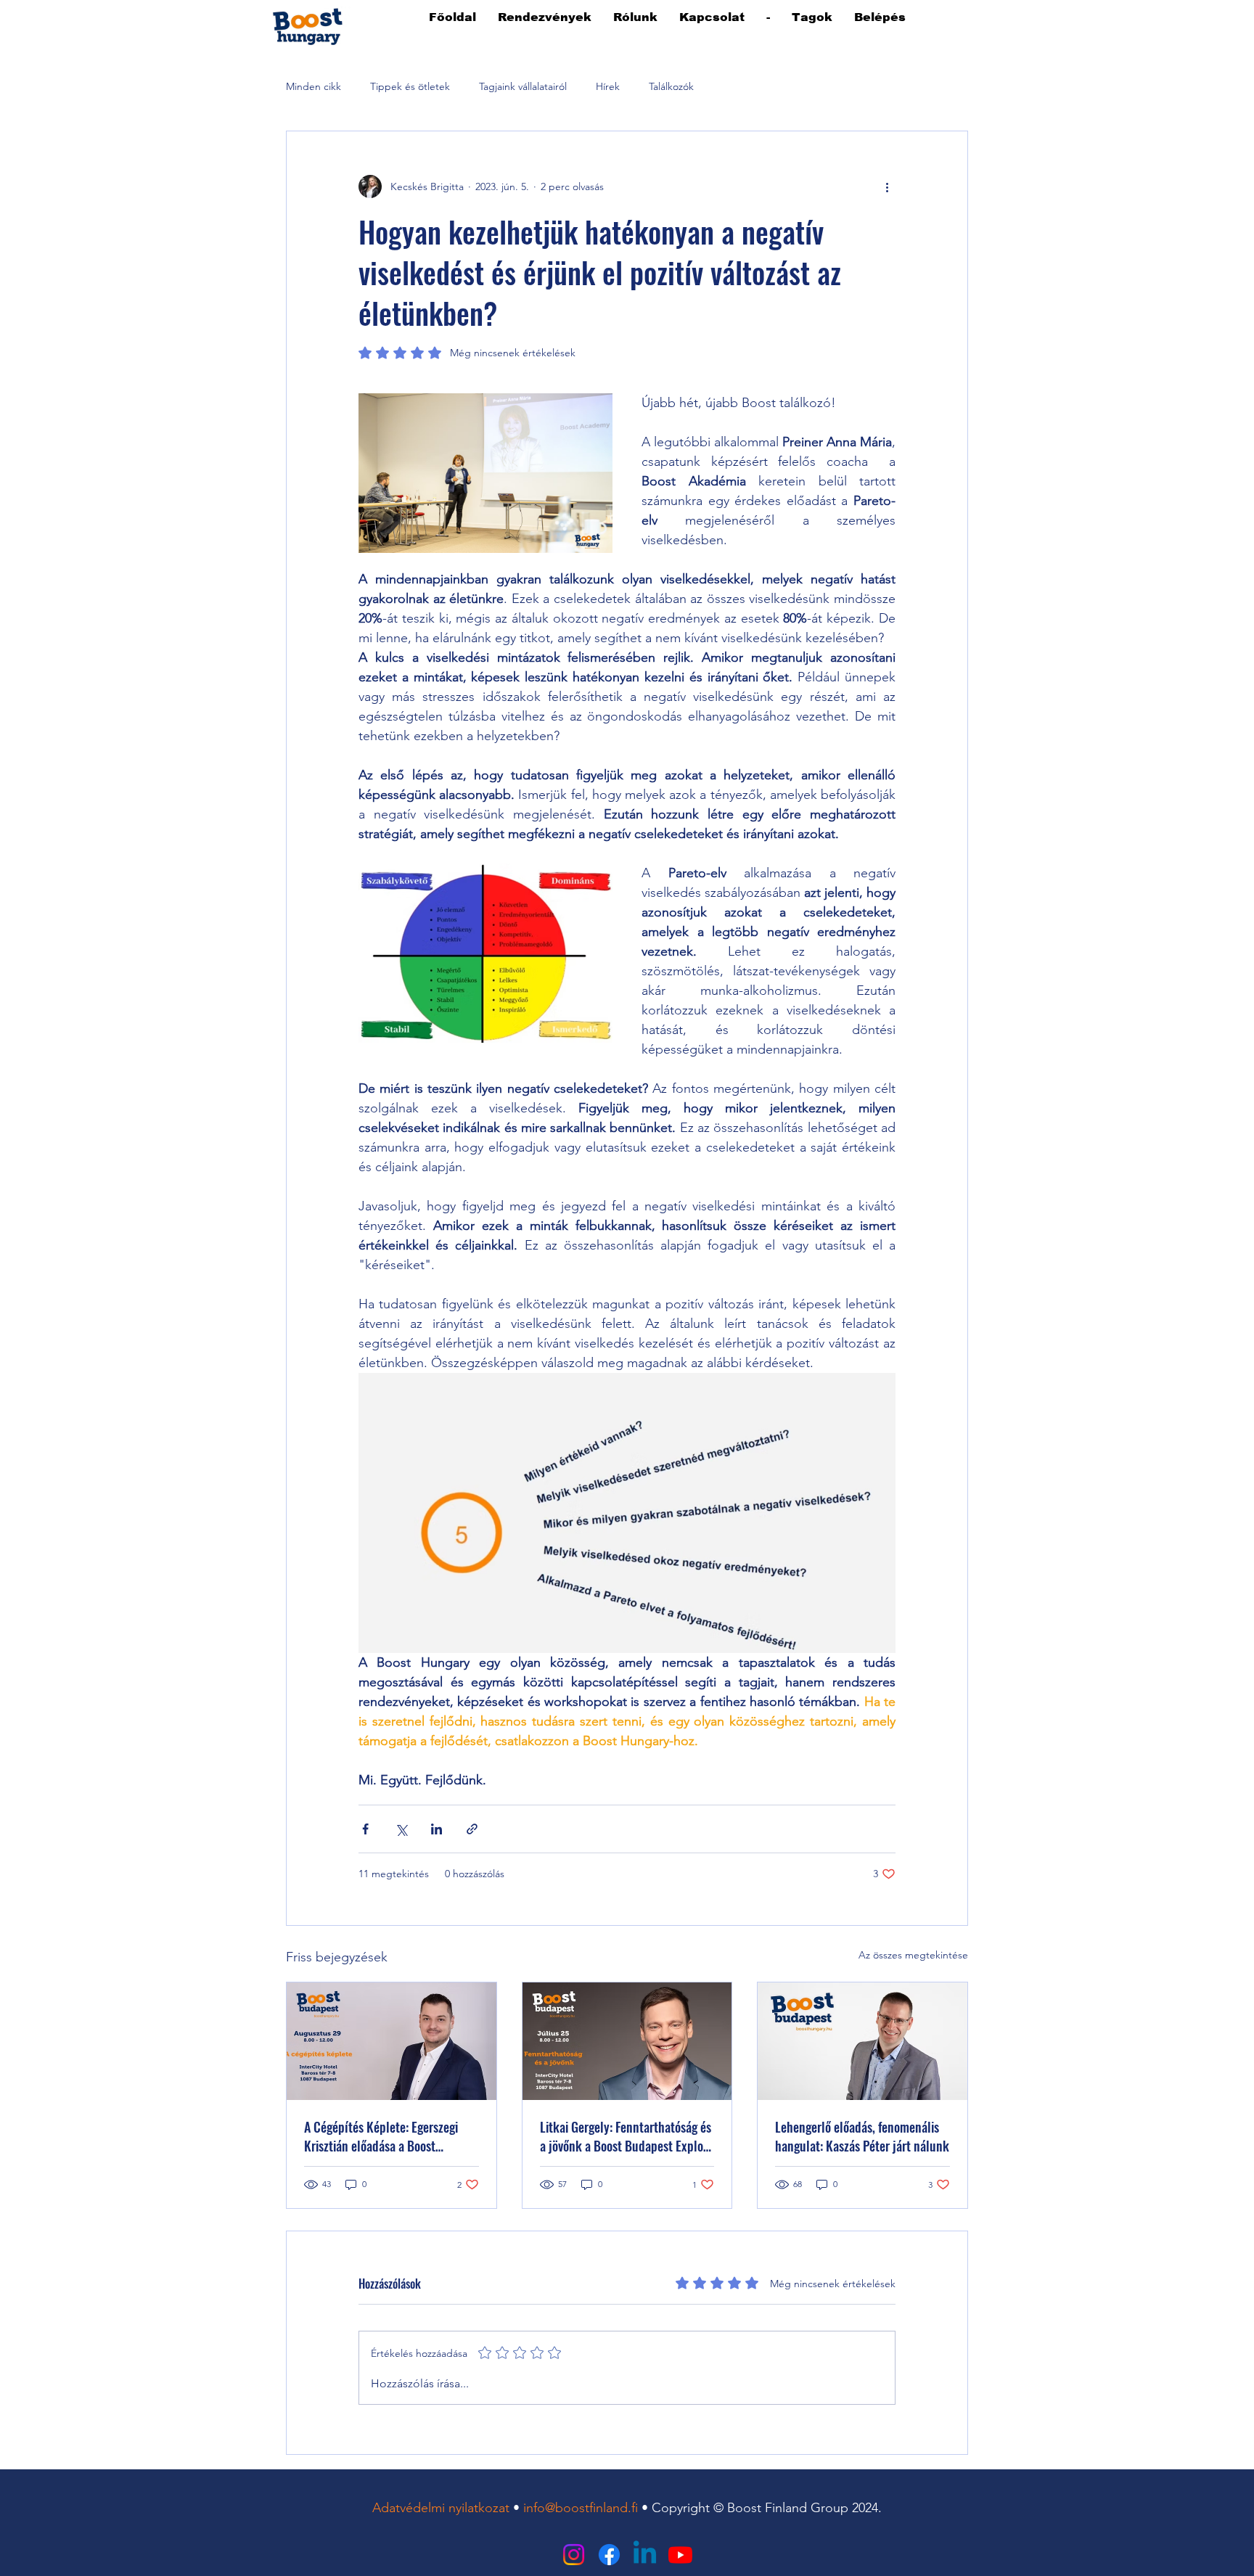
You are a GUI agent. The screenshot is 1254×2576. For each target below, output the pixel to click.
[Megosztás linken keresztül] (472, 1829)
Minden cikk (313, 86)
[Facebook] (609, 2555)
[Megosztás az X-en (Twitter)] (401, 1829)
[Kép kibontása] (485, 473)
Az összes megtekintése (913, 1955)
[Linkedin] (645, 2555)
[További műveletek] (887, 186)
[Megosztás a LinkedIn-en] (437, 1829)
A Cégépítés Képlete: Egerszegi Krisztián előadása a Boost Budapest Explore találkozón (381, 2136)
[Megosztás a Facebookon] (365, 1829)
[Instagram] (574, 2555)
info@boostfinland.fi (581, 2508)
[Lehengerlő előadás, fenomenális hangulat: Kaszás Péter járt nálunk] (862, 2041)
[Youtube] (680, 2555)
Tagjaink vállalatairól (523, 86)
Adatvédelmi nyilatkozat (441, 2508)
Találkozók (671, 86)
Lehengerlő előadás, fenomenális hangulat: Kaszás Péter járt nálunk (862, 2136)
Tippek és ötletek (410, 86)
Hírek (608, 86)
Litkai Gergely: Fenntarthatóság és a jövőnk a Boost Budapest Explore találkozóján (627, 2136)
